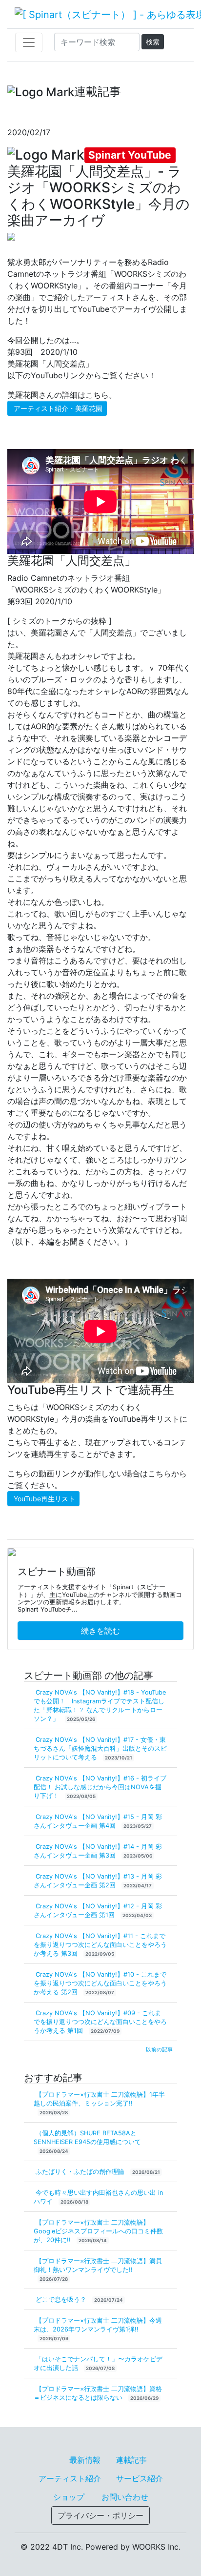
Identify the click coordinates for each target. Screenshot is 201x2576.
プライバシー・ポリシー (100, 2515)
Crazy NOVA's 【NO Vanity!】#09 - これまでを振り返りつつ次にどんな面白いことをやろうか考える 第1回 (100, 2022)
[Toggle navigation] (29, 42)
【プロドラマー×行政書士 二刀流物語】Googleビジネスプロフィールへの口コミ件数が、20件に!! (98, 2231)
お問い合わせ (125, 2497)
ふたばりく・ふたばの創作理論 (81, 2172)
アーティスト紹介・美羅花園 (58, 408)
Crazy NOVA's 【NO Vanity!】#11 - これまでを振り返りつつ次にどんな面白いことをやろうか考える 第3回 (100, 1945)
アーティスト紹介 (70, 2478)
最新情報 (85, 2460)
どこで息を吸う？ (62, 2300)
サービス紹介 (140, 2478)
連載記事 (131, 2460)
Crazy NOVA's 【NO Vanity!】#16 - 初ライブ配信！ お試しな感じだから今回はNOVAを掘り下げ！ (100, 1787)
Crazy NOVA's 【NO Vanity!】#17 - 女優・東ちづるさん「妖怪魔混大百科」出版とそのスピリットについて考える (100, 1748)
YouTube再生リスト (44, 1499)
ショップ (69, 2497)
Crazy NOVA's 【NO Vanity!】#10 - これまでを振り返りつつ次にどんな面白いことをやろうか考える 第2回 (100, 1983)
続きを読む (100, 1631)
